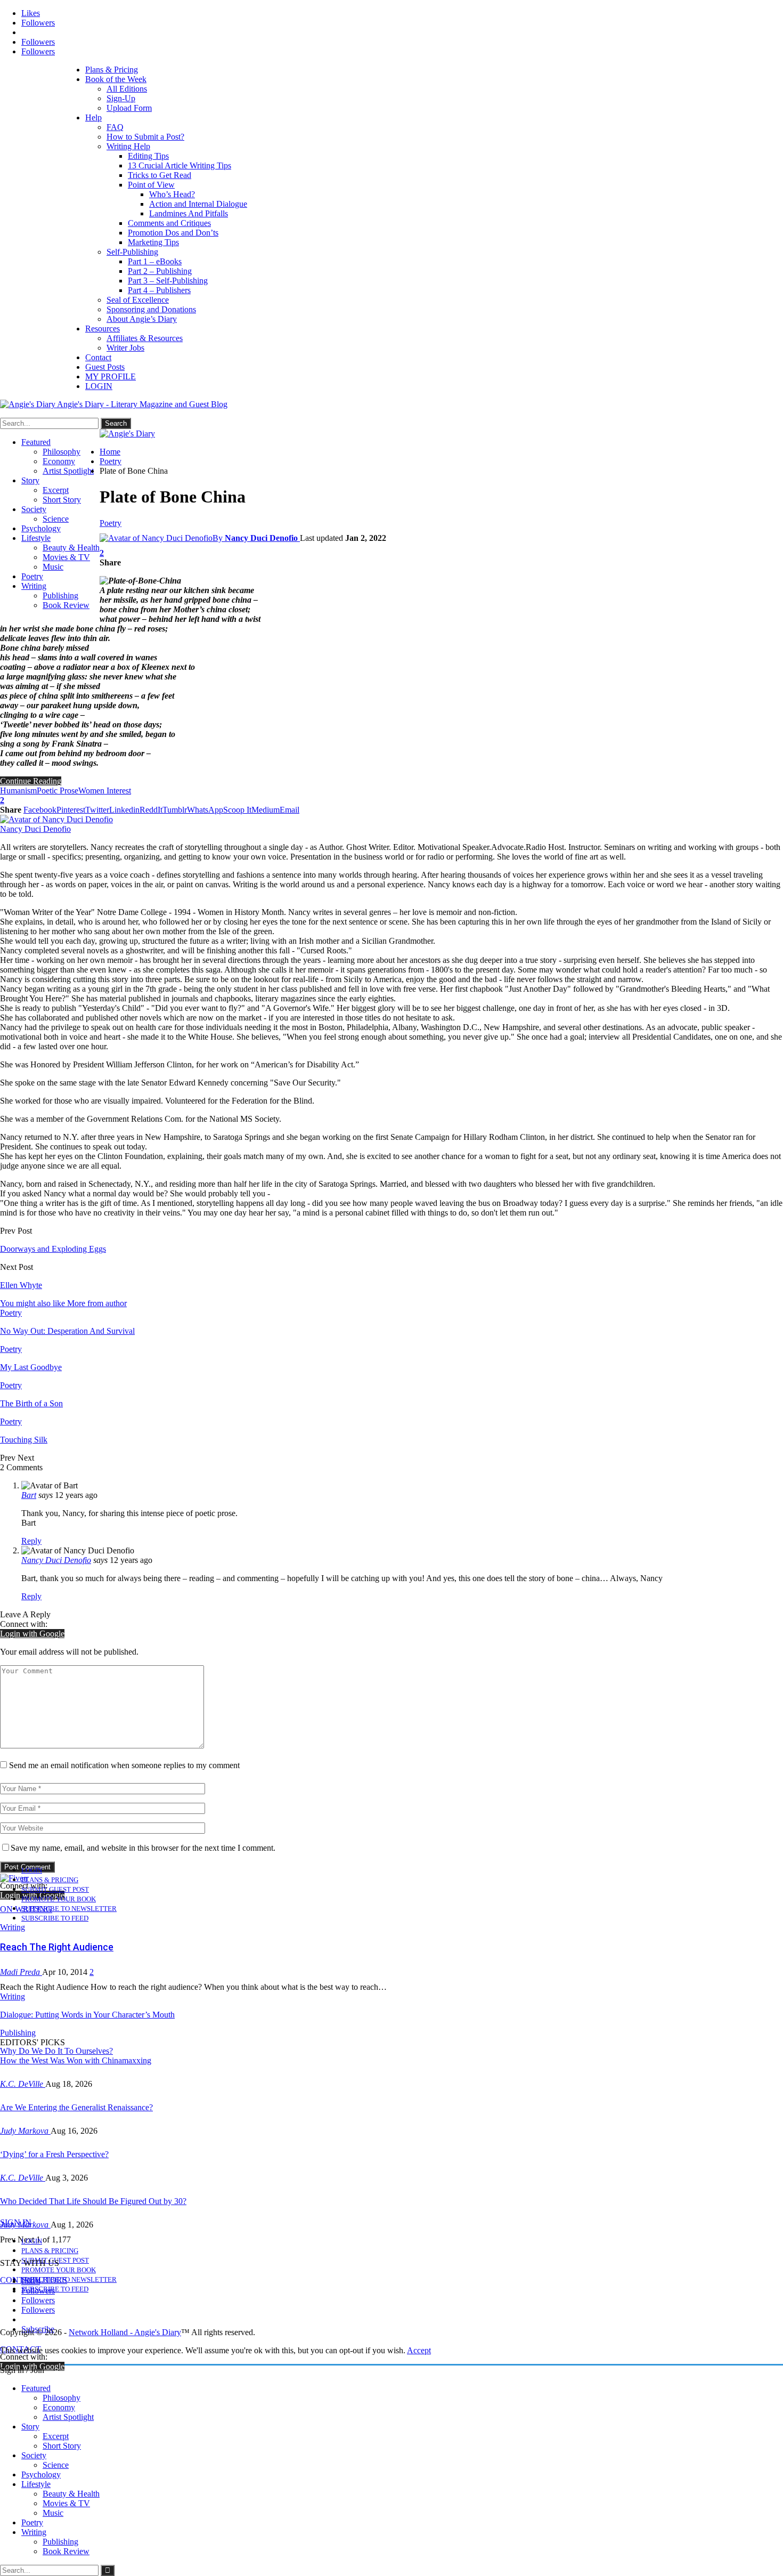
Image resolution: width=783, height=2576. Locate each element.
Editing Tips (148, 156)
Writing (34, 586)
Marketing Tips (153, 242)
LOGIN (99, 386)
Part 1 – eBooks (155, 261)
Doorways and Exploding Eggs (53, 1249)
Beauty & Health (71, 548)
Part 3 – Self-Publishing (168, 281)
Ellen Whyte (21, 1285)
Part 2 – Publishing (160, 271)
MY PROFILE (111, 376)
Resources (103, 329)
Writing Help (128, 146)
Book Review (66, 605)
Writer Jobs (125, 348)
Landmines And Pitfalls (189, 213)
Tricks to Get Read (160, 175)
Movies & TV (66, 557)
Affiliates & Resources (145, 338)
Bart (29, 1495)
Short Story (62, 500)
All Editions (127, 89)
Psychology (41, 528)
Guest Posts (105, 367)
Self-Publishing (132, 252)
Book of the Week (116, 79)
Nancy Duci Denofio (56, 1560)
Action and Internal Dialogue (198, 204)
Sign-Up (121, 98)
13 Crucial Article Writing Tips (180, 165)
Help (93, 118)
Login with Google (32, 1634)
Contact (98, 357)
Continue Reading (31, 781)
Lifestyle (36, 538)
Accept (419, 2350)
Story (30, 480)
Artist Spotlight (68, 471)
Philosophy (62, 452)
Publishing (60, 596)
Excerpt (56, 490)
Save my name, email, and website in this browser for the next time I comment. (143, 1848)
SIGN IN (16, 2222)
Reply (31, 1541)
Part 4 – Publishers (159, 290)
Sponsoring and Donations (151, 309)
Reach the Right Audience (57, 1947)
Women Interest (105, 791)
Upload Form (129, 108)
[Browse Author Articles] (56, 819)
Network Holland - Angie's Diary (125, 2332)
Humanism (18, 791)
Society (34, 509)
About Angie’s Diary (142, 319)
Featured (36, 442)
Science (56, 519)
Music (53, 567)
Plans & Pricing (112, 70)
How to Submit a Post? (145, 137)
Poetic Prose (58, 791)
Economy (59, 461)
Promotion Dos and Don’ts (173, 233)
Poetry (32, 576)
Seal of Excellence (138, 300)
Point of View (151, 185)
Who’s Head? (172, 194)
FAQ (115, 127)
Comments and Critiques (169, 223)
